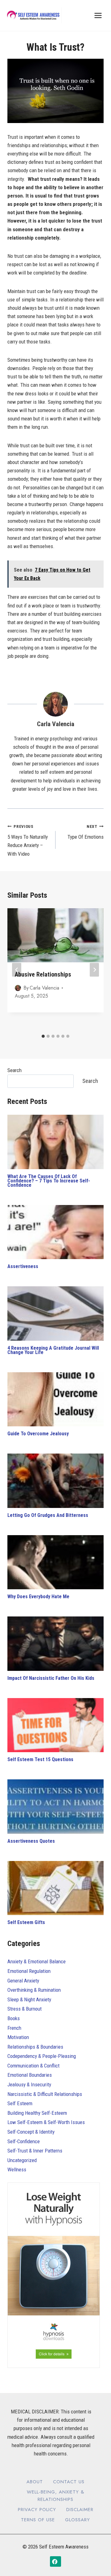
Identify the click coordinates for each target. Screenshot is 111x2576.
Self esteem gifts (26, 1922)
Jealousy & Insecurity (29, 2084)
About (35, 2482)
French (14, 2028)
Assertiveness (23, 1266)
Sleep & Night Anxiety (29, 1999)
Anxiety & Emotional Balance (37, 1961)
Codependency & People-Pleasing (42, 2056)
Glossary (78, 2520)
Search (14, 1070)
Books (14, 2018)
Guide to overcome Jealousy (38, 1434)
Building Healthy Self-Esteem (37, 2113)
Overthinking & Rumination (34, 1990)
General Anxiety (23, 1981)
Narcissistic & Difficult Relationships (45, 2094)
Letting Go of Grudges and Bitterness (48, 1515)
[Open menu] (98, 15)
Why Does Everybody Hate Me (38, 1597)
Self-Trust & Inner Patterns (35, 2151)
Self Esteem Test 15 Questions (40, 1759)
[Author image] (18, 988)
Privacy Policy (37, 2510)
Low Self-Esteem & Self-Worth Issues (46, 2122)
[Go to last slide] (17, 970)
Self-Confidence (24, 2141)
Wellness (17, 2169)
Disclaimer (80, 2510)
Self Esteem (20, 2103)
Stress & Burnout (25, 2009)
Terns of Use (38, 2520)
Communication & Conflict (33, 2066)
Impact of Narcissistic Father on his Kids (51, 1678)
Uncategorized (22, 2160)
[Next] (94, 970)
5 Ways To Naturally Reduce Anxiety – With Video (28, 840)
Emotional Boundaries (30, 2075)
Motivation (18, 2037)
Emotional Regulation (29, 1971)
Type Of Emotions (86, 832)
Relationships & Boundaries (35, 2047)
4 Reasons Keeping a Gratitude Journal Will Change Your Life (53, 1350)
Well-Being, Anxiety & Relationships (55, 2496)
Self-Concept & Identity (31, 2132)
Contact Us (69, 2482)
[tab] (43, 1036)
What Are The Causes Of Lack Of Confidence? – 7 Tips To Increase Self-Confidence (49, 1181)
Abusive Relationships (43, 974)
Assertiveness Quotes (31, 1841)
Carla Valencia (56, 724)
